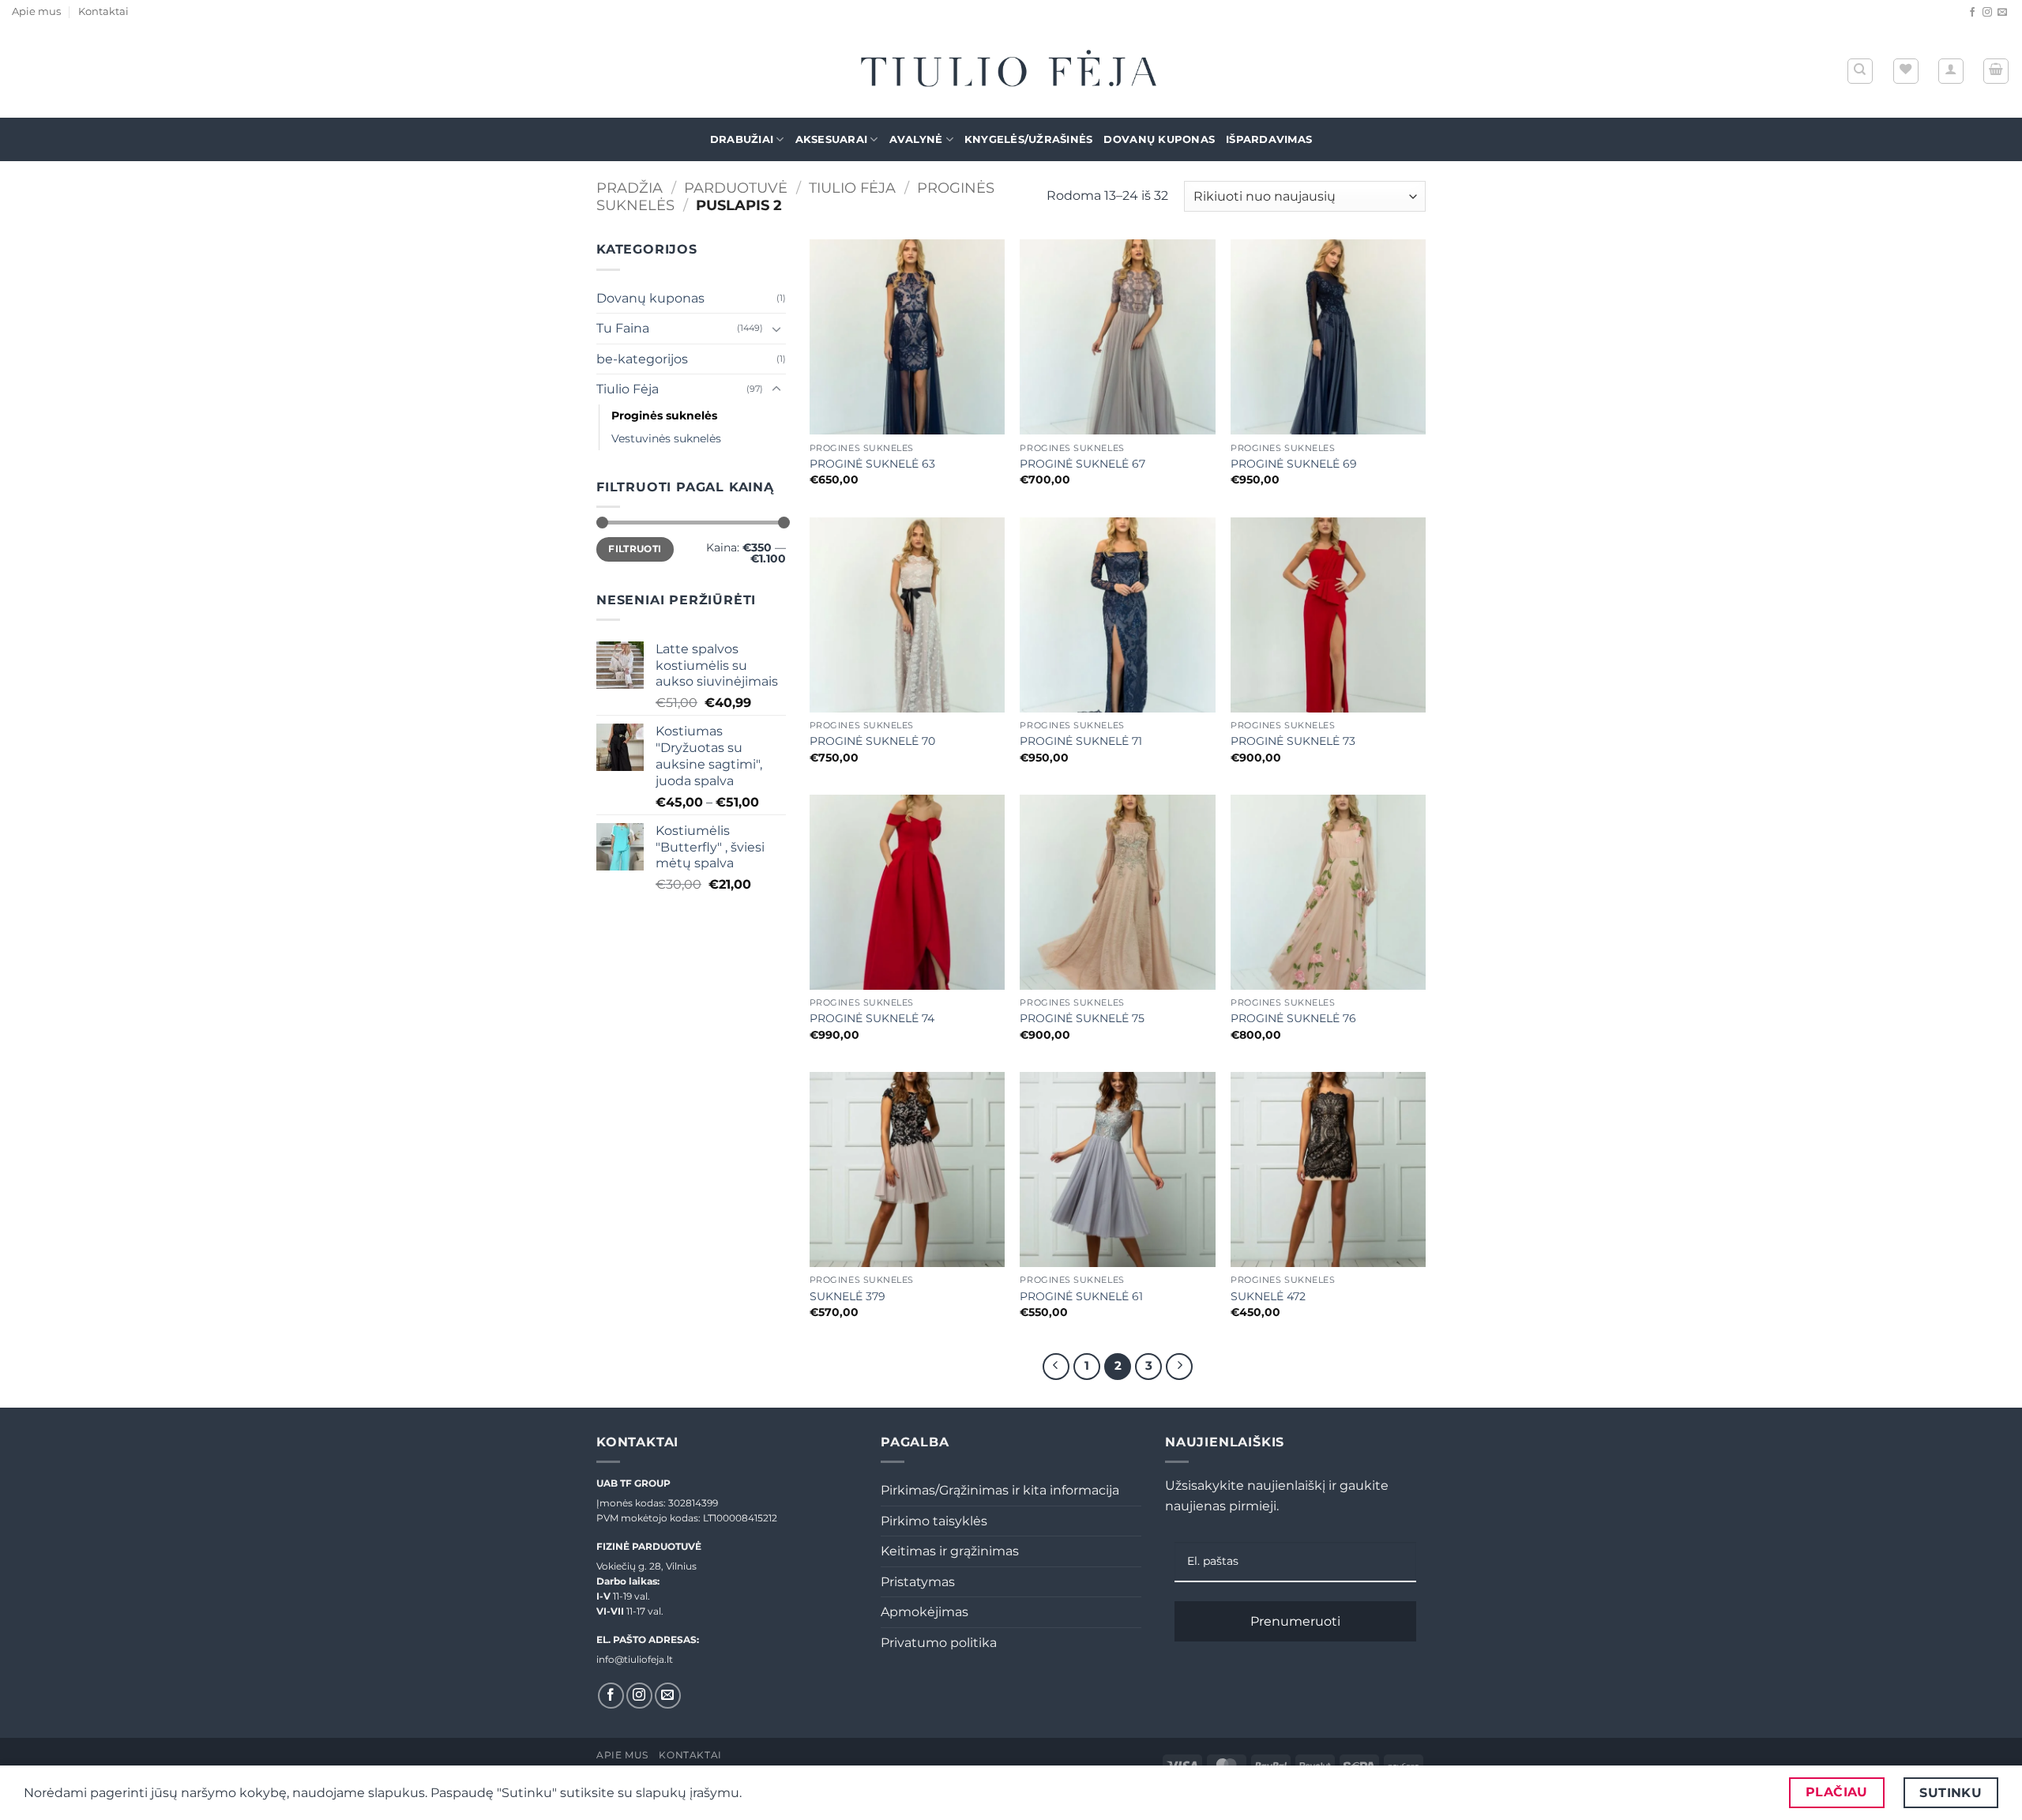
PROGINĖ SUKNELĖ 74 (872, 1018)
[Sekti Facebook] (1972, 13)
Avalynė (916, 139)
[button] (1951, 71)
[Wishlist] (1906, 71)
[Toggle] (776, 329)
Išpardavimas (1269, 139)
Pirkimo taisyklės (934, 1521)
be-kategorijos (642, 359)
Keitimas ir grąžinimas (950, 1551)
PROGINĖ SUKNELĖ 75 (1082, 1018)
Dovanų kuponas (1159, 139)
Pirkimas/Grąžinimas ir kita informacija (1000, 1490)
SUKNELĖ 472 (1268, 1296)
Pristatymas (918, 1582)
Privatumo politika (939, 1643)
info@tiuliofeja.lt (635, 1659)
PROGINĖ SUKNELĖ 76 (1293, 1018)
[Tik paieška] (1860, 71)
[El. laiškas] (2002, 13)
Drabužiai (742, 139)
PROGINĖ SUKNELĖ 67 (1082, 464)
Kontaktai (103, 11)
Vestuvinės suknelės (666, 438)
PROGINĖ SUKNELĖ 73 (1293, 741)
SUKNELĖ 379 (848, 1296)
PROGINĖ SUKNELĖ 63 (872, 464)
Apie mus (36, 11)
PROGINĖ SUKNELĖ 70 (872, 741)
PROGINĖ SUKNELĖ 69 (1294, 464)
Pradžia (630, 188)
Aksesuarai (832, 139)
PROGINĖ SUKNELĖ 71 (1081, 741)
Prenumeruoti (1295, 1621)
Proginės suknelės (664, 416)
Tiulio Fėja (852, 188)
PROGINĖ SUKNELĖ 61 (1081, 1296)
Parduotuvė (736, 188)
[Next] (1179, 1367)
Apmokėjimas (925, 1612)
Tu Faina (623, 328)
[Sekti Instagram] (1987, 13)
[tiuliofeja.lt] (1011, 71)
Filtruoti (635, 549)
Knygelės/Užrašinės (1029, 139)
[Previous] (1056, 1367)
